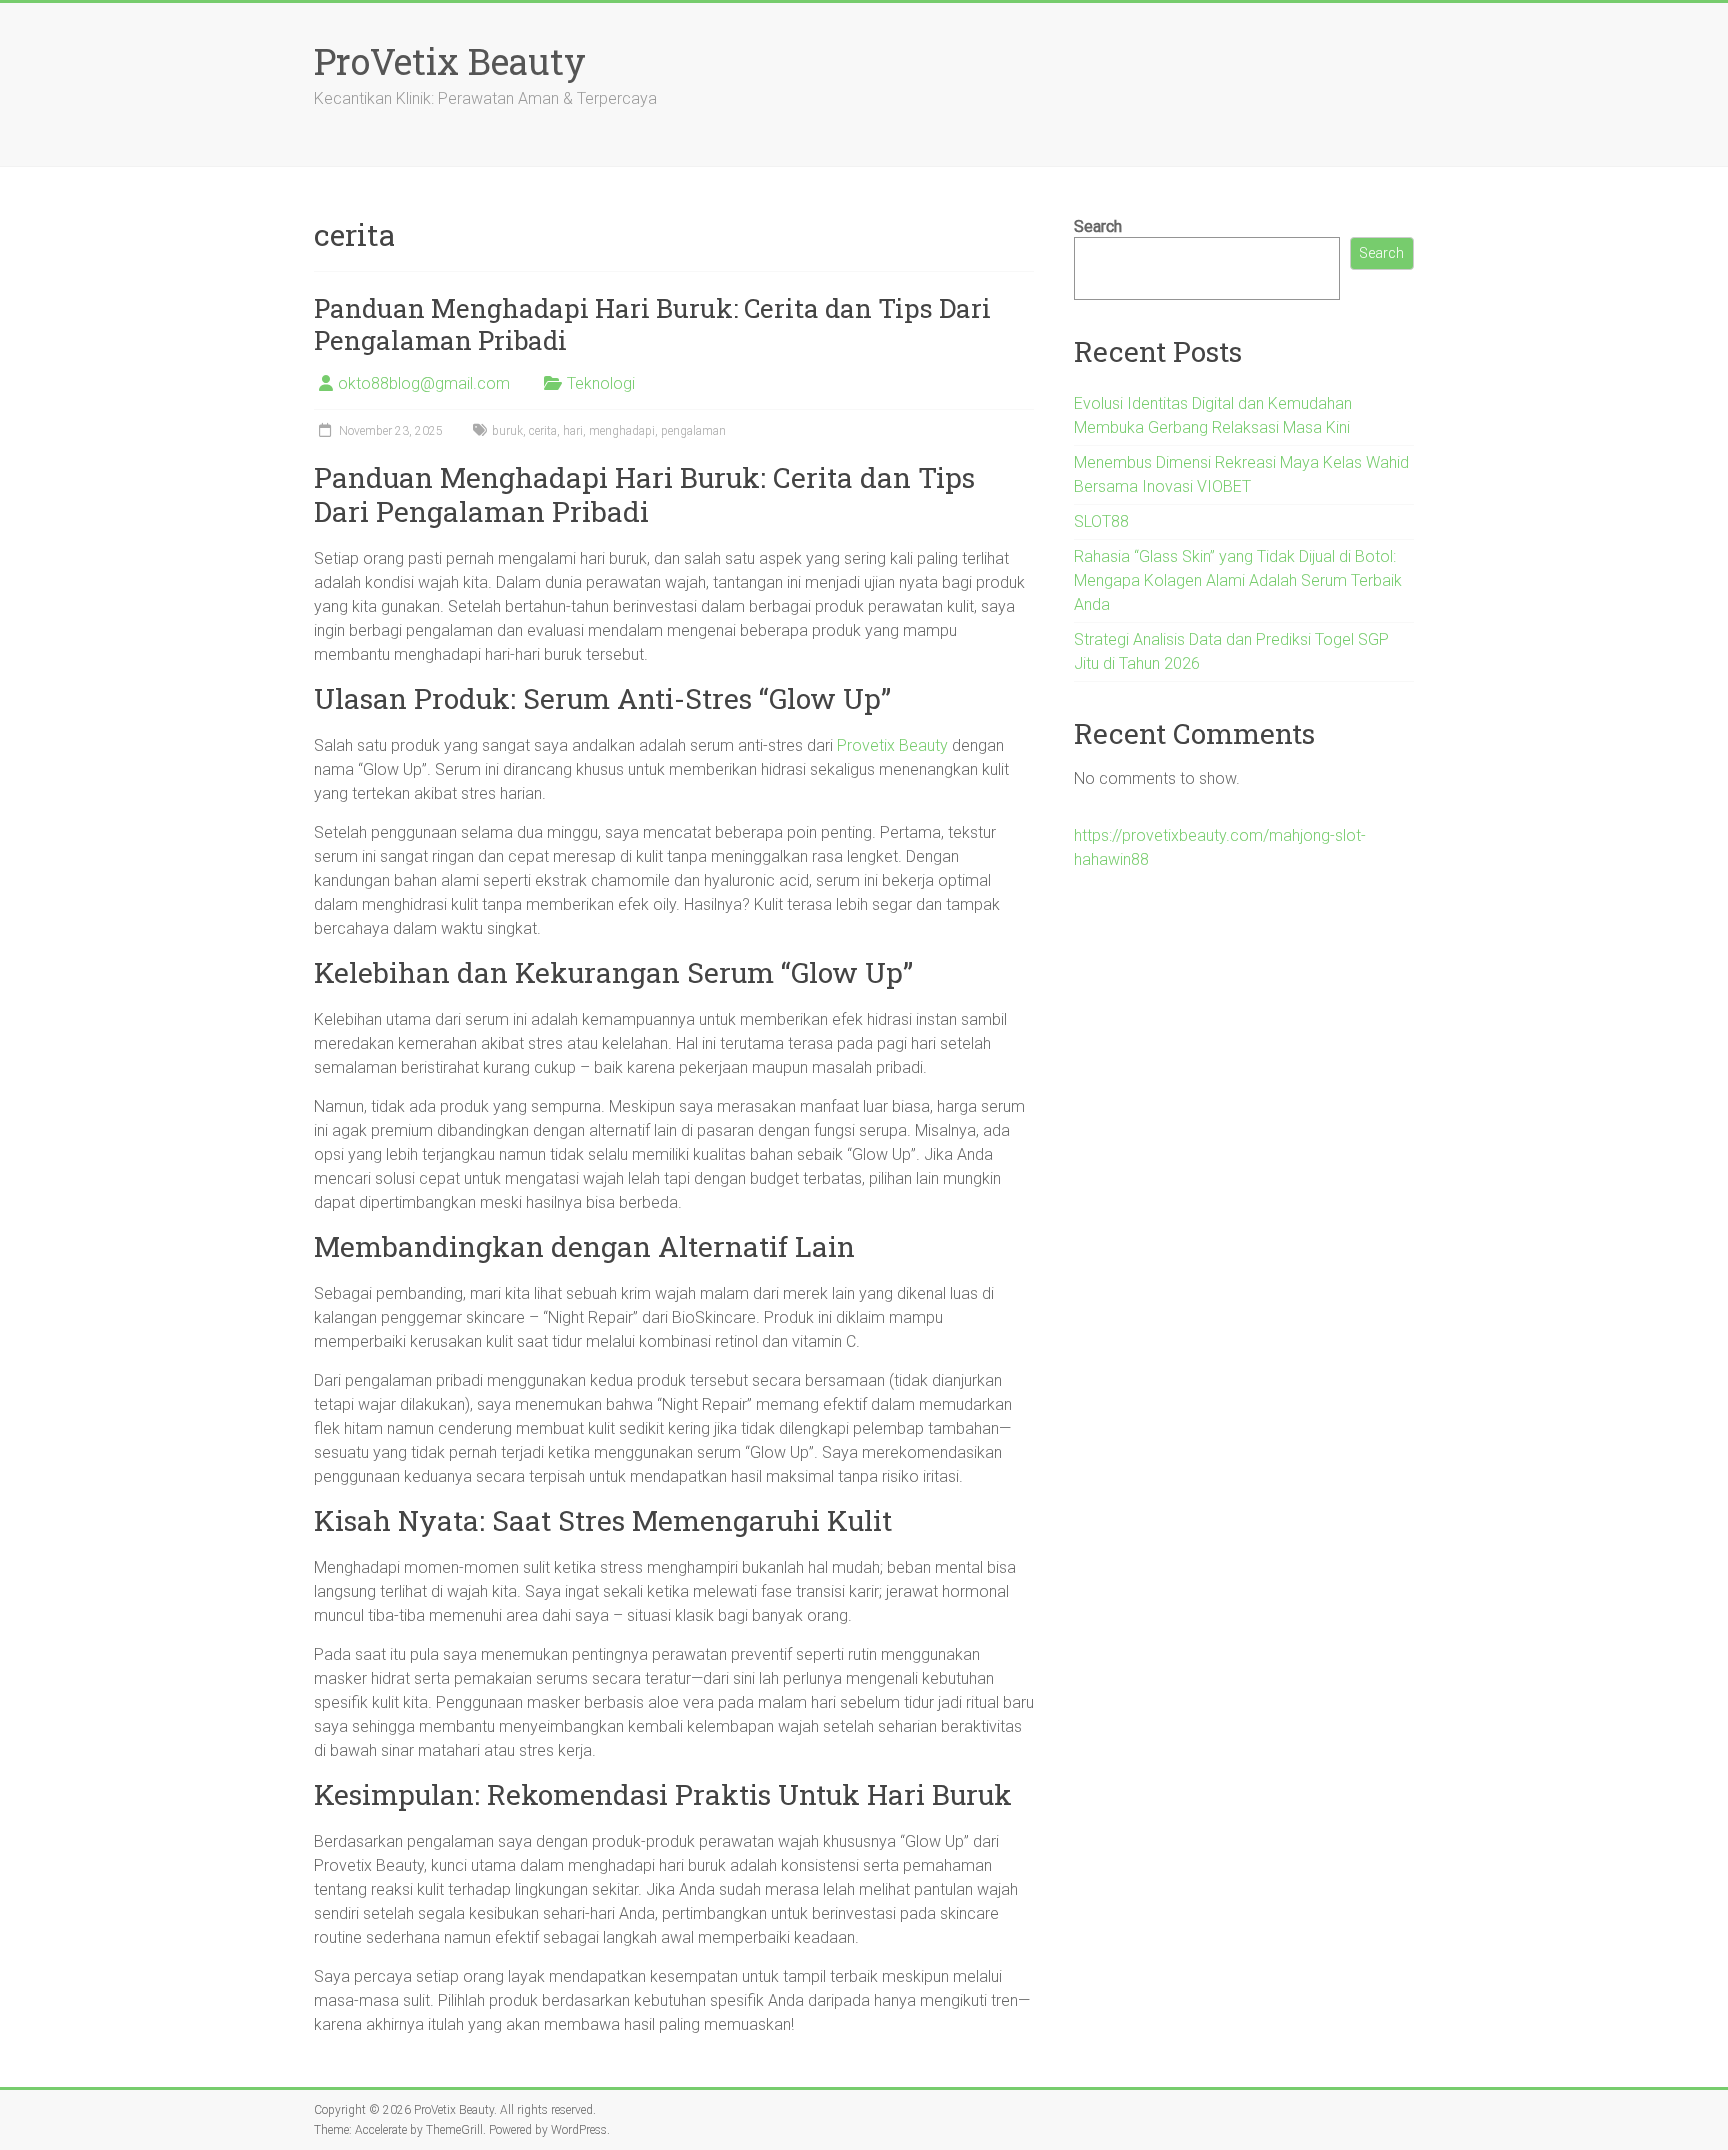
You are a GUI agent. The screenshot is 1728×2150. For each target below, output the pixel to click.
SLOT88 (1101, 521)
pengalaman (693, 431)
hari (573, 431)
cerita (543, 431)
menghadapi (622, 431)
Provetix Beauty (892, 745)
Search (1098, 226)
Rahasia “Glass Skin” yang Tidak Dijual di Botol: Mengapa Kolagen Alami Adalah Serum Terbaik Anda (1238, 580)
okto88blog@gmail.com (424, 383)
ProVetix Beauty (450, 61)
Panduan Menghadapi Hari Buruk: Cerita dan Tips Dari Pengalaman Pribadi (652, 324)
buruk (507, 431)
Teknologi (601, 383)
